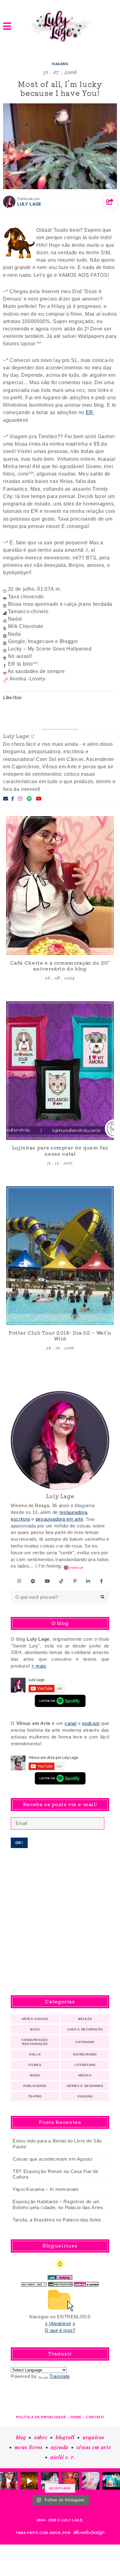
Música (85, 2075)
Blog (35, 2029)
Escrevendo (85, 2054)
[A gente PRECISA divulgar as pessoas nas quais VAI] (9, 2481)
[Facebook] (13, 799)
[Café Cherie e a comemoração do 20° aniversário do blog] (60, 885)
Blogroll (65, 2437)
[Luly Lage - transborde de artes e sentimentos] (60, 26)
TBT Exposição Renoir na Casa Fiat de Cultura (55, 2174)
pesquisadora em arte (60, 1519)
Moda (35, 2075)
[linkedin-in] (88, 1581)
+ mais (39, 1666)
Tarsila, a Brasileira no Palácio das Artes (57, 2220)
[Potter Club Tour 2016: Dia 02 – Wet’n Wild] (60, 1255)
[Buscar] (103, 1597)
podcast (91, 1723)
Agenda (60, 2447)
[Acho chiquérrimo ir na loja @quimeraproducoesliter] (91, 2481)
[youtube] (48, 1581)
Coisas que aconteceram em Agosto (52, 2159)
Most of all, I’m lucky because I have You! (60, 88)
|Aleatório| (60, 2324)
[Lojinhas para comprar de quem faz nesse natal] (60, 1071)
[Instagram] (20, 799)
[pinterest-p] (75, 1581)
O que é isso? (60, 2330)
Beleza (85, 2019)
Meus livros (28, 2447)
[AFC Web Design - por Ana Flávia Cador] (89, 2533)
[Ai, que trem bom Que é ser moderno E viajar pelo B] (111, 2481)
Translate (60, 2376)
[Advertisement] (60, 1922)
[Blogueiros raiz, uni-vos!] (34, 2283)
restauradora (73, 1512)
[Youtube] (39, 799)
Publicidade (35, 2086)
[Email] (6, 799)
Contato (95, 2417)
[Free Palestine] (60, 2283)
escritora (20, 1519)
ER (90, 412)
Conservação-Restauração (35, 2042)
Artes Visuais (35, 2019)
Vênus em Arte (94, 2447)
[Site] (33, 736)
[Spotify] (29, 799)
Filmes (35, 2065)
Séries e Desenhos (85, 2086)
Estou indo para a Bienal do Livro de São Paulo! (57, 2144)
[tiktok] (62, 1581)
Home (76, 2417)
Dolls (35, 2054)
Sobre (41, 2437)
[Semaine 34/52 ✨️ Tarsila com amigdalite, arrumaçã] (50, 2481)
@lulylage (60, 2488)
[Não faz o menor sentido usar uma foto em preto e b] (70, 2481)
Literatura (85, 2065)
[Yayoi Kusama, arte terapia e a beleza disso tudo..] (29, 2481)
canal (70, 1723)
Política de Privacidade (41, 2417)
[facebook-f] (102, 1581)
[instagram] (19, 1581)
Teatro (35, 2096)
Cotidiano (85, 2042)
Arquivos (93, 2437)
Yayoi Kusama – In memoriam (46, 2189)
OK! (19, 1843)
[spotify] (33, 1581)
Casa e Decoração (85, 2029)
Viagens (60, 64)
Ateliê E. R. (63, 2457)
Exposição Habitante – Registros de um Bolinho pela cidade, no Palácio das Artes (58, 2205)
